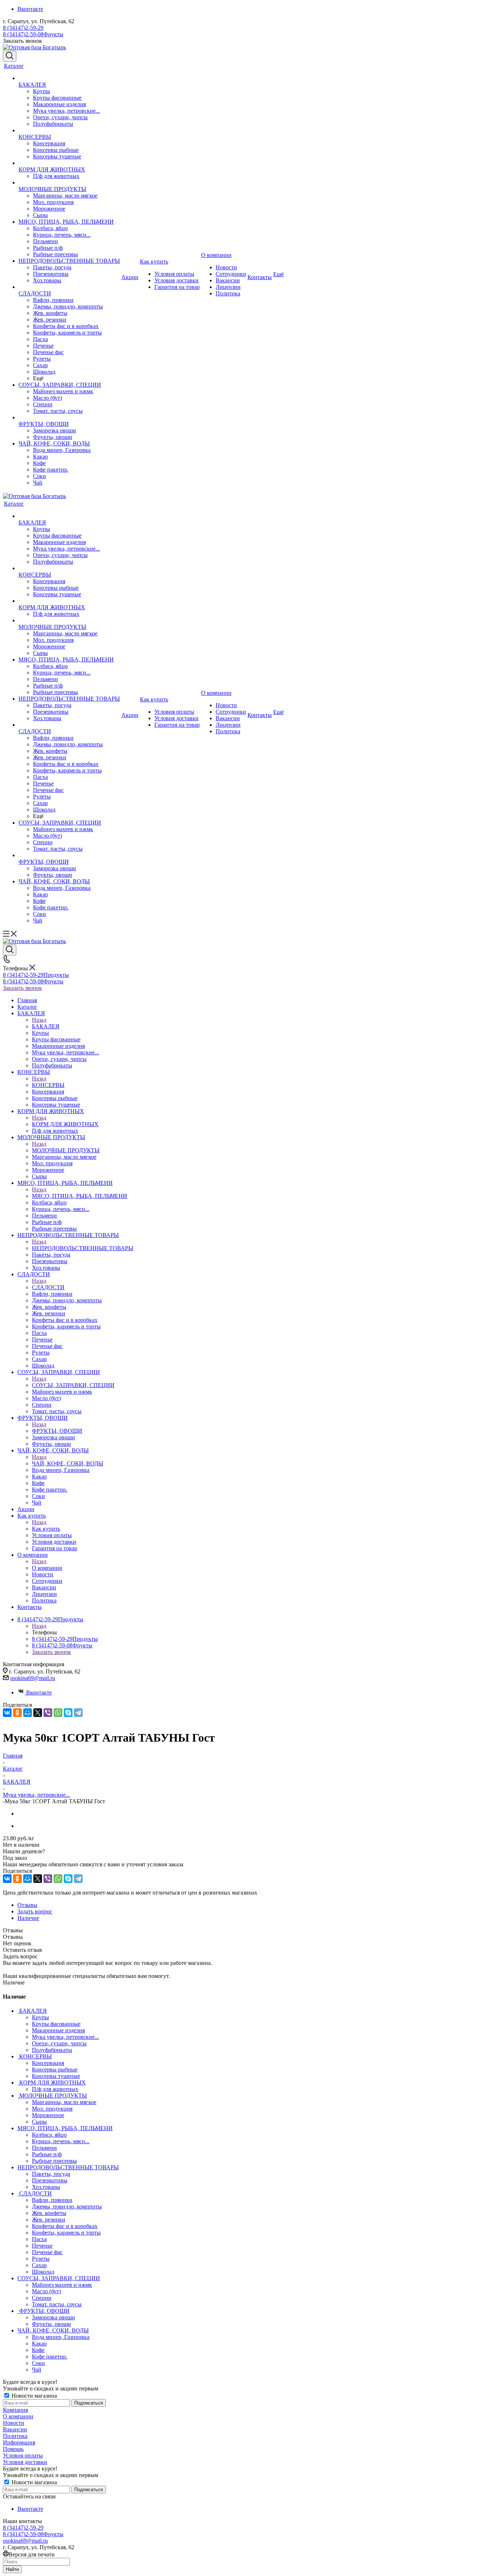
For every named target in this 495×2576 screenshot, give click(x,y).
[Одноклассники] (17, 1713)
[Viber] (48, 1713)
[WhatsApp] (58, 1713)
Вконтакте (30, 9)
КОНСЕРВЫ (48, 1085)
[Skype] (68, 1713)
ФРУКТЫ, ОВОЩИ (57, 1431)
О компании (47, 1568)
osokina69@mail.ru (33, 1678)
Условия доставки (25, 2462)
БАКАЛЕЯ (46, 1026)
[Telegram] (78, 1713)
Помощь (13, 2449)
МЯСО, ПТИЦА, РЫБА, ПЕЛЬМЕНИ (80, 1196)
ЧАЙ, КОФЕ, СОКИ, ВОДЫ (68, 1463)
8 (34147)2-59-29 (23, 28)
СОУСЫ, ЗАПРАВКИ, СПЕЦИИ (73, 1385)
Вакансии (15, 2429)
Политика (15, 2436)
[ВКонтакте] (7, 1713)
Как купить (46, 1529)
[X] (38, 1713)
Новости (14, 2423)
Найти (12, 2569)
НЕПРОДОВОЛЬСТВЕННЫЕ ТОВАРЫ (83, 1248)
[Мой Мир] (28, 1713)
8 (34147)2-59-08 (33, 34)
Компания (15, 2410)
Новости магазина (34, 2396)
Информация (19, 2442)
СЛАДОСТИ (48, 1287)
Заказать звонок (22, 988)
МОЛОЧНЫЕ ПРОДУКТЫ (66, 1150)
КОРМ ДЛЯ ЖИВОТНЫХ (65, 1124)
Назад (39, 1020)
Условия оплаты (23, 2455)
